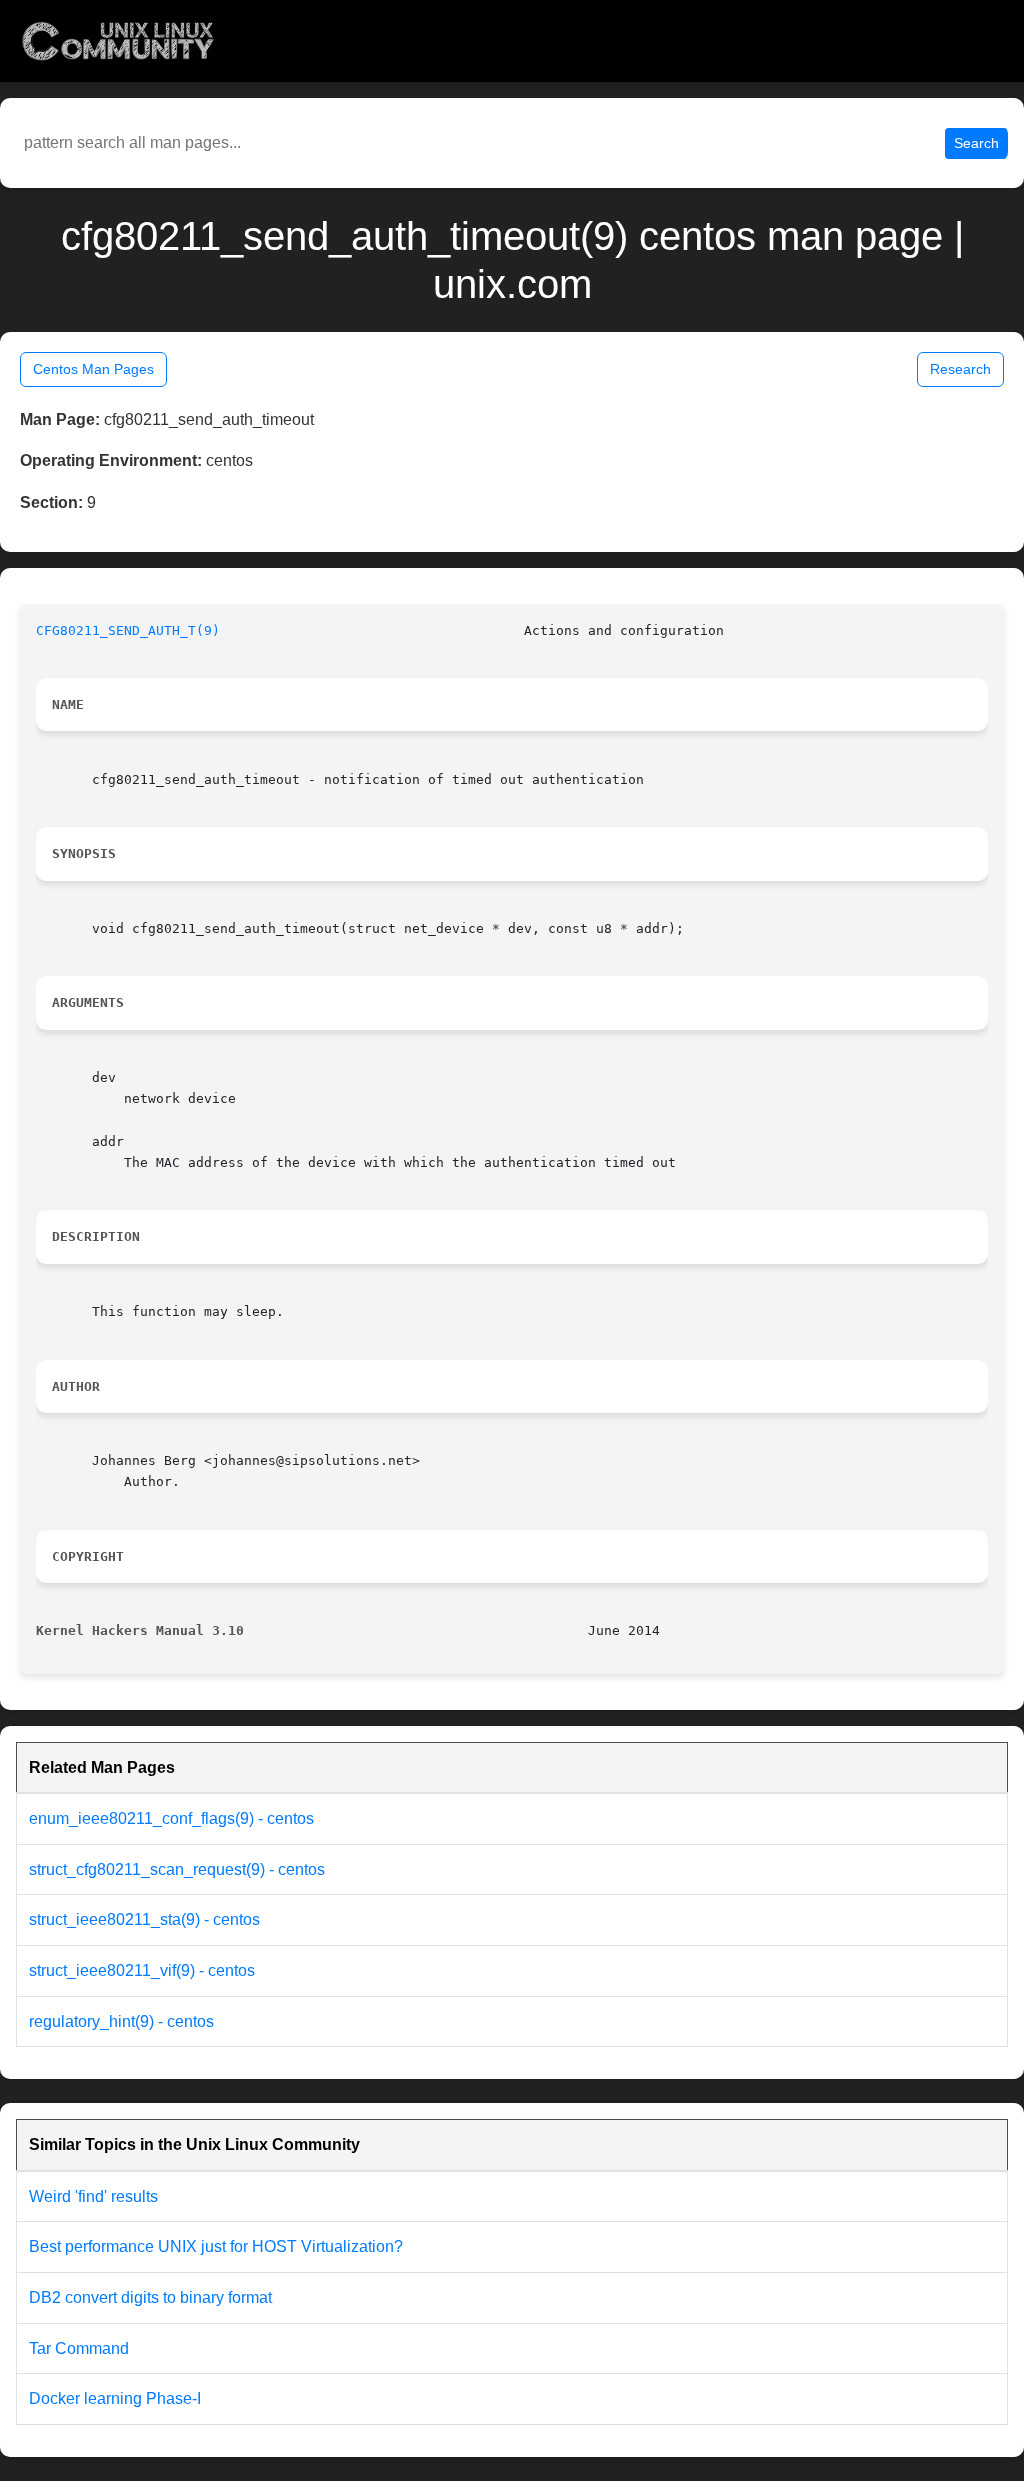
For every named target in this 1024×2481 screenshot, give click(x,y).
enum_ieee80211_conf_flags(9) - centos (171, 1818)
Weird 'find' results (93, 2196)
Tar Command (79, 2348)
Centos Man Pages (93, 369)
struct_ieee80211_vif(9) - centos (142, 1970)
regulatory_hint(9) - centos (121, 2021)
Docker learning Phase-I (115, 2398)
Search (976, 143)
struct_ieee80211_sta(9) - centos (144, 1919)
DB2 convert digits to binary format (150, 2297)
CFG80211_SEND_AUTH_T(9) (128, 630)
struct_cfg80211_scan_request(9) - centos (177, 1869)
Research (960, 369)
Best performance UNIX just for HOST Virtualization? (216, 2246)
